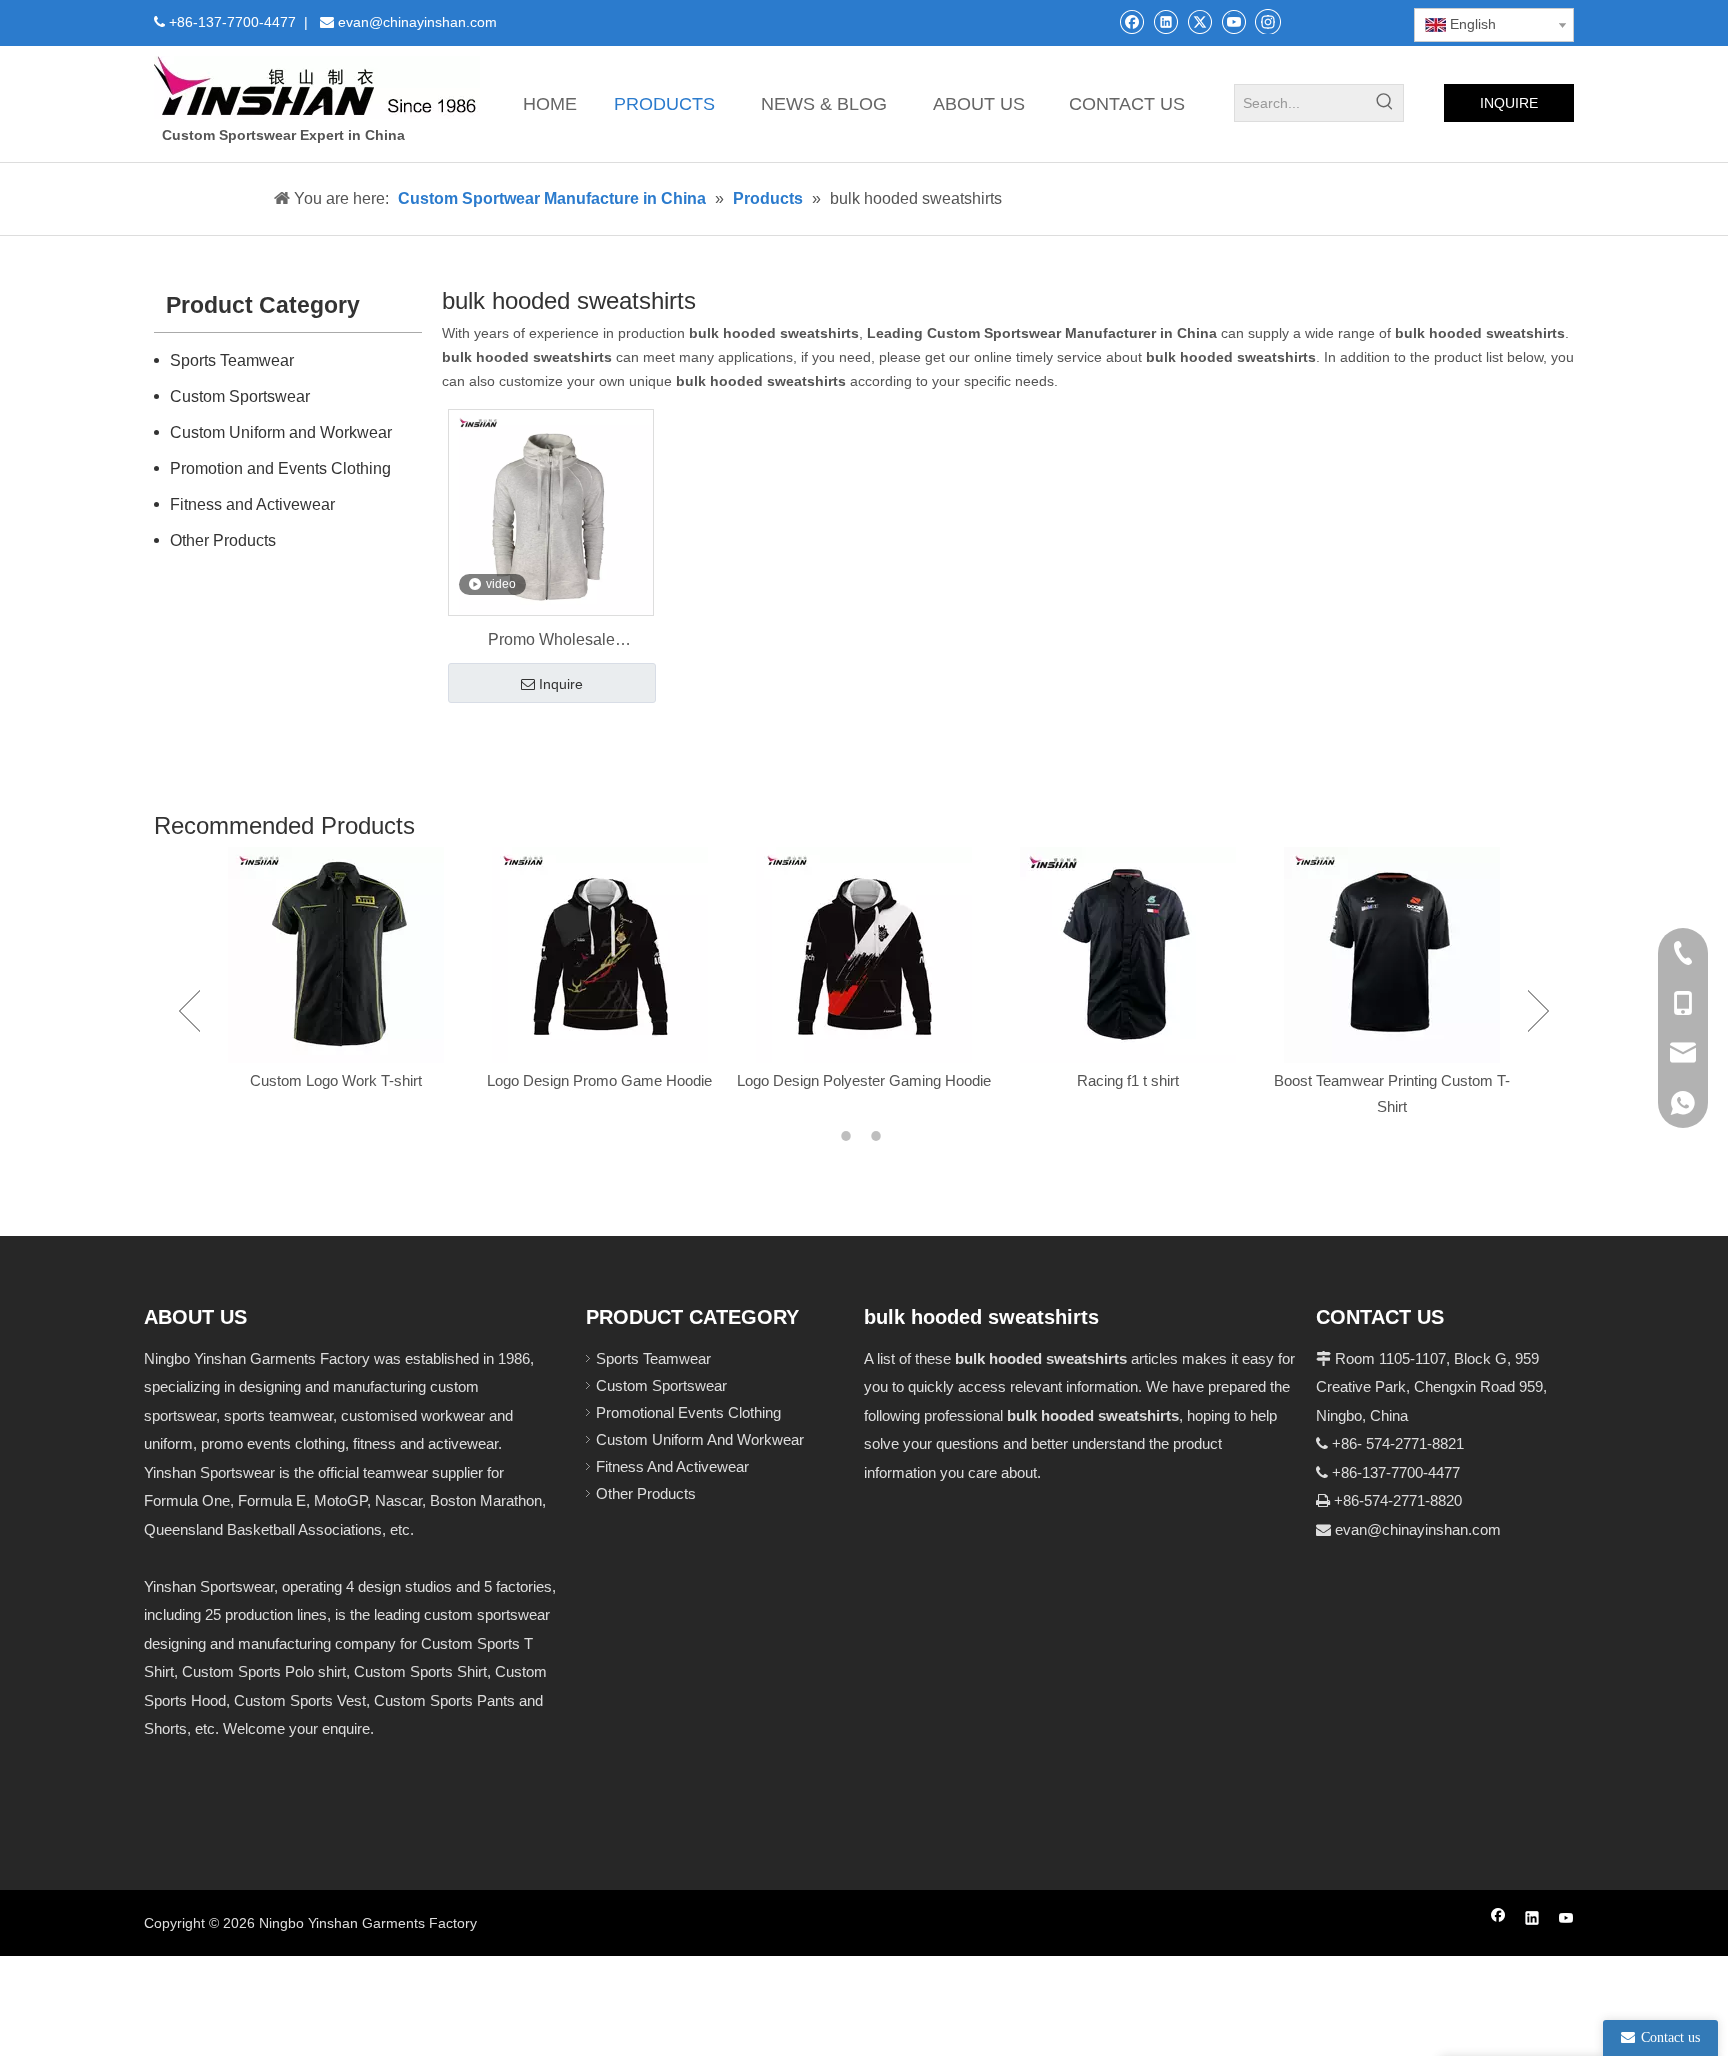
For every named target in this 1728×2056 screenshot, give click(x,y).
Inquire (561, 684)
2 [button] (879, 1136)
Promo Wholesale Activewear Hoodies (551, 642)
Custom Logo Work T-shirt (336, 1080)
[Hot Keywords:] (1385, 103)
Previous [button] (189, 1011)
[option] (336, 970)
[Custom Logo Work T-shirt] (336, 955)
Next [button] (1538, 1011)
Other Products (223, 540)
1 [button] (849, 1136)
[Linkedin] (1165, 21)
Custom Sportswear (240, 396)
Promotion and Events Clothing (280, 468)
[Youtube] (1233, 21)
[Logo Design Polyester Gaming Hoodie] (864, 955)
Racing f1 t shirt (1128, 1080)
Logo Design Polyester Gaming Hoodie (864, 1080)
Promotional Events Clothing (688, 1412)
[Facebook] (1131, 21)
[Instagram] (1268, 21)
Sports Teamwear (232, 360)
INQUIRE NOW (1509, 108)
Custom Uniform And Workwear (700, 1439)
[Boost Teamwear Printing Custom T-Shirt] (1392, 955)
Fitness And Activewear (672, 1466)
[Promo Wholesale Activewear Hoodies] (551, 511)
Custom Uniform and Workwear (281, 432)
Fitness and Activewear (252, 504)
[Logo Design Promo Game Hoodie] (600, 955)
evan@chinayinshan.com (1418, 1529)
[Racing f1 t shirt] (1128, 955)
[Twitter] (1199, 21)
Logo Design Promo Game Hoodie (599, 1080)
